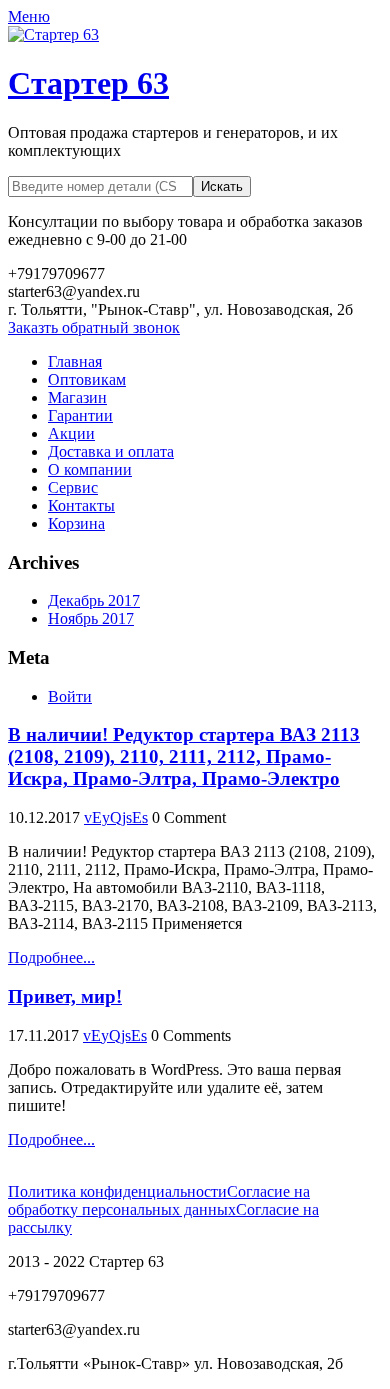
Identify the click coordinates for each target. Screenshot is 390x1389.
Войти (70, 696)
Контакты (81, 505)
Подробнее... (51, 957)
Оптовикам (87, 379)
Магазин (77, 397)
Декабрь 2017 (94, 600)
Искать (222, 186)
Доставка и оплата (111, 451)
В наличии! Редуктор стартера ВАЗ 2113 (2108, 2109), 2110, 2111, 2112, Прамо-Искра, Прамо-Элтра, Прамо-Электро (184, 756)
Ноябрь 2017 (91, 618)
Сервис (73, 487)
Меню (29, 16)
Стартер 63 (88, 83)
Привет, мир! (65, 996)
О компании (90, 469)
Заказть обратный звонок (94, 327)
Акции (71, 433)
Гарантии (80, 415)
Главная (75, 361)
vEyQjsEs (116, 817)
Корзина (76, 523)
